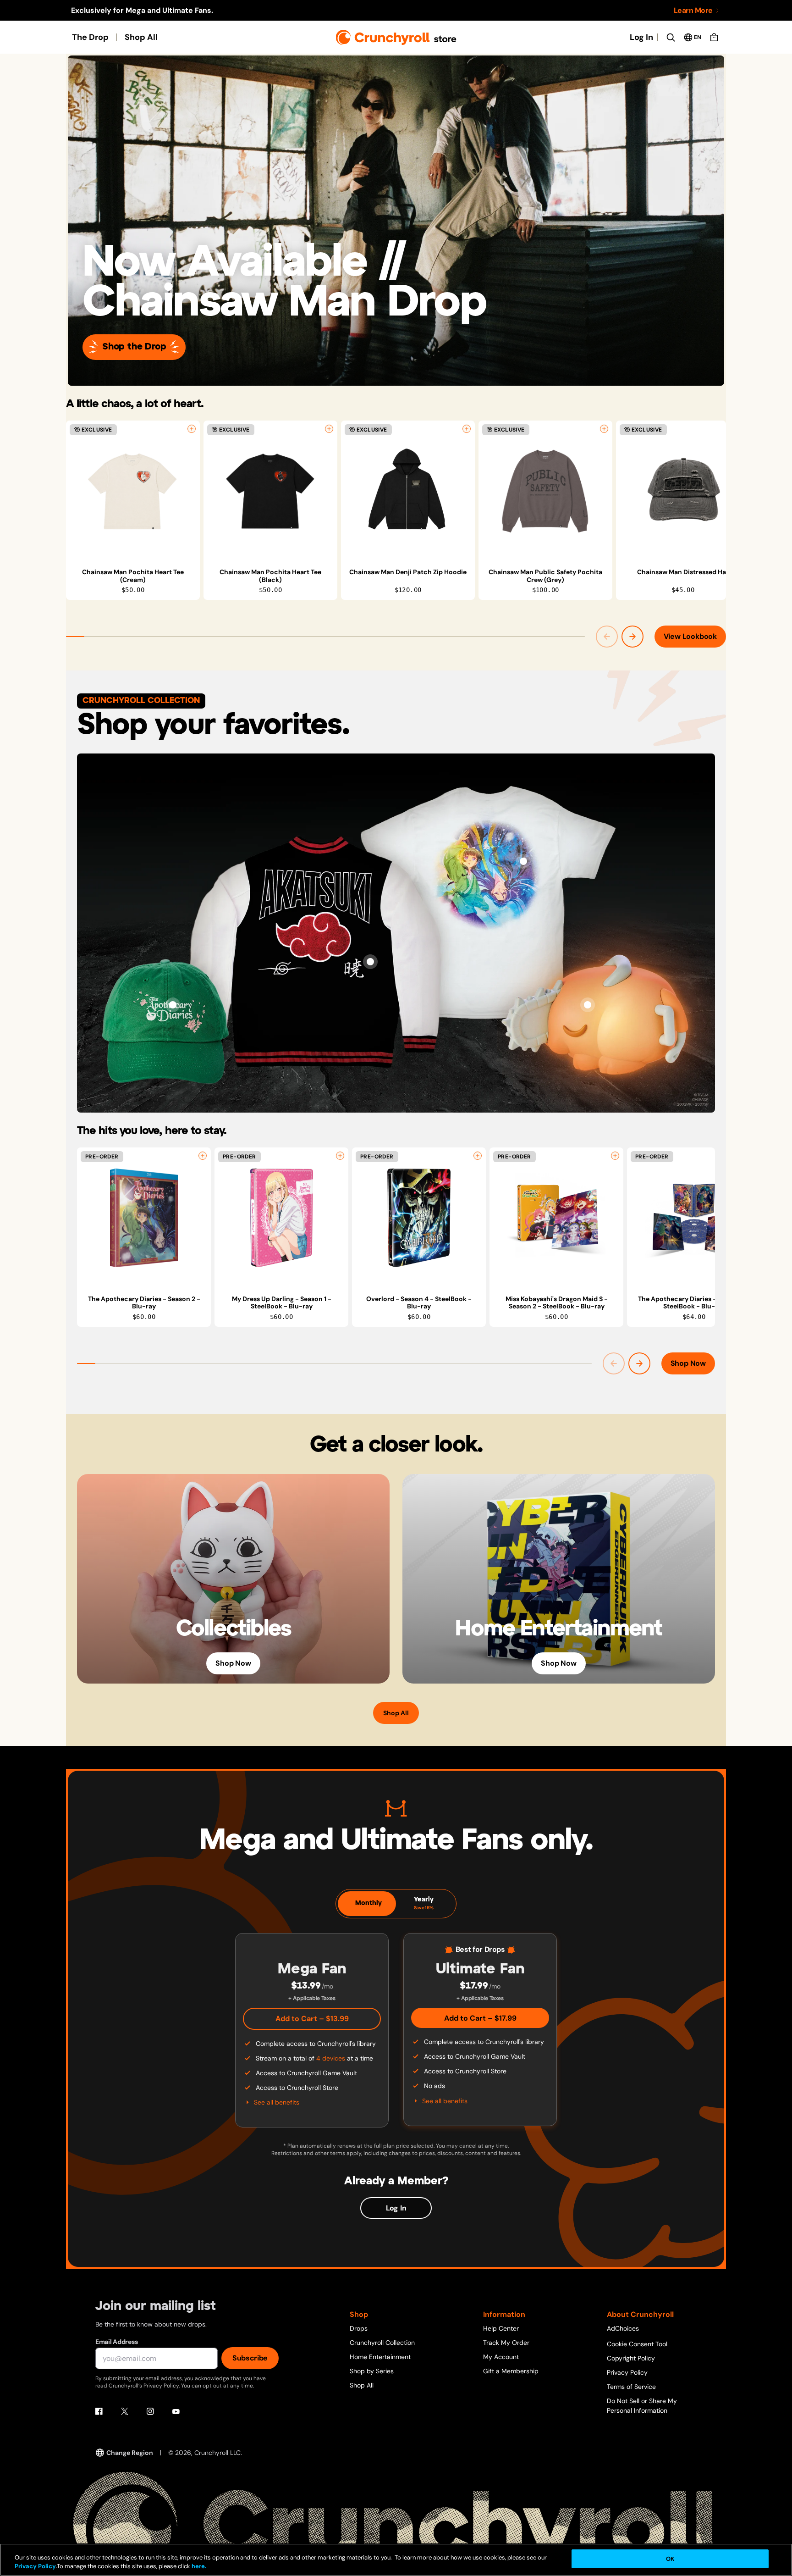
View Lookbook (690, 636)
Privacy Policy (627, 2372)
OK (670, 2559)
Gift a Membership (511, 2371)
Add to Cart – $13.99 (312, 2019)
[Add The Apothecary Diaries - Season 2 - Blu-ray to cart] (203, 1156)
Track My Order (506, 2343)
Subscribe (250, 2358)
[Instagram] (150, 2411)
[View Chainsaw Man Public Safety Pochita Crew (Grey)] (545, 491)
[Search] (671, 37)
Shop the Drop (134, 347)
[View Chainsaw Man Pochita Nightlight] (588, 1005)
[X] (125, 2411)
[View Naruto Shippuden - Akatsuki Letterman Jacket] (370, 962)
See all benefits (277, 2102)
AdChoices (623, 2328)
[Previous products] (607, 637)
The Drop (90, 37)
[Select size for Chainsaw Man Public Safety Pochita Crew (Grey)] (604, 429)
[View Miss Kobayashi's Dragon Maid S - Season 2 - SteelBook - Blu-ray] (556, 1218)
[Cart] (714, 37)
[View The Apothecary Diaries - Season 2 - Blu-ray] (144, 1218)
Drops (359, 2328)
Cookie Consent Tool (637, 2344)
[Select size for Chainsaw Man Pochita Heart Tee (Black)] (329, 429)
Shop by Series (372, 2371)
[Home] (396, 37)
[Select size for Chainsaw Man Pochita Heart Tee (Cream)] (192, 429)
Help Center (501, 2328)
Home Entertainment (380, 2357)
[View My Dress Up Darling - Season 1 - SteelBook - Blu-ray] (281, 1218)
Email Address (116, 2342)
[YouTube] (176, 2411)
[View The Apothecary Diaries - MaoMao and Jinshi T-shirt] (523, 861)
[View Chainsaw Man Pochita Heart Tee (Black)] (270, 491)
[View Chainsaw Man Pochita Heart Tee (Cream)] (133, 491)
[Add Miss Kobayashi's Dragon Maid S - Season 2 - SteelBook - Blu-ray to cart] (615, 1156)
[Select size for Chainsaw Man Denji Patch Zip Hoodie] (467, 429)
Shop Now (688, 1363)
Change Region (130, 2453)
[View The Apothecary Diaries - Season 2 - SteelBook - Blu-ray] (694, 1218)
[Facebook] (99, 2411)
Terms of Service (631, 2387)
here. (198, 2567)
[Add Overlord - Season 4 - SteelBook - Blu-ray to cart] (478, 1156)
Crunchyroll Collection (382, 2343)
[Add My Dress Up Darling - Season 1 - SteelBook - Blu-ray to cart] (340, 1156)
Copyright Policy (631, 2358)
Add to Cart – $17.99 (480, 2018)
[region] (396, 510)
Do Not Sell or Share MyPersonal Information (642, 2406)
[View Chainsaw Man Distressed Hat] (683, 491)
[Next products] (632, 637)
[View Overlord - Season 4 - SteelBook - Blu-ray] (419, 1218)
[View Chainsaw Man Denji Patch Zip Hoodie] (408, 491)
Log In (641, 37)
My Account (501, 2357)
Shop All (141, 37)
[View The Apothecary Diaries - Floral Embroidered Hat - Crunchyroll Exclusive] (173, 1005)
